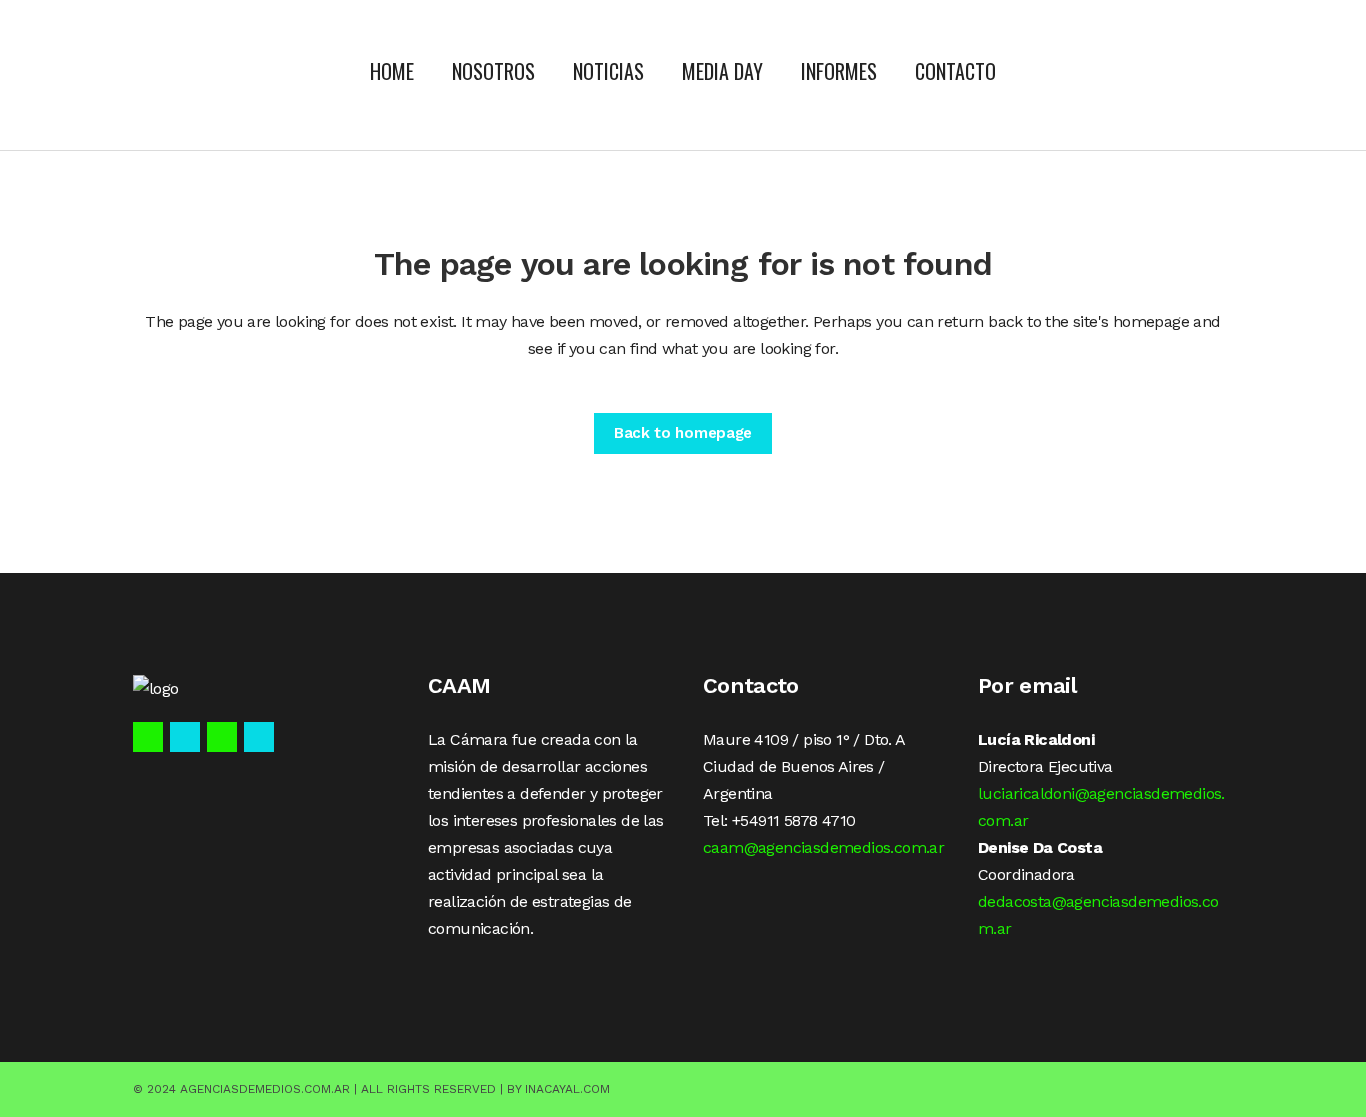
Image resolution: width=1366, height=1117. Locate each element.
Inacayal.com (567, 1089)
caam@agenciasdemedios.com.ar (823, 847)
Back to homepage (683, 433)
